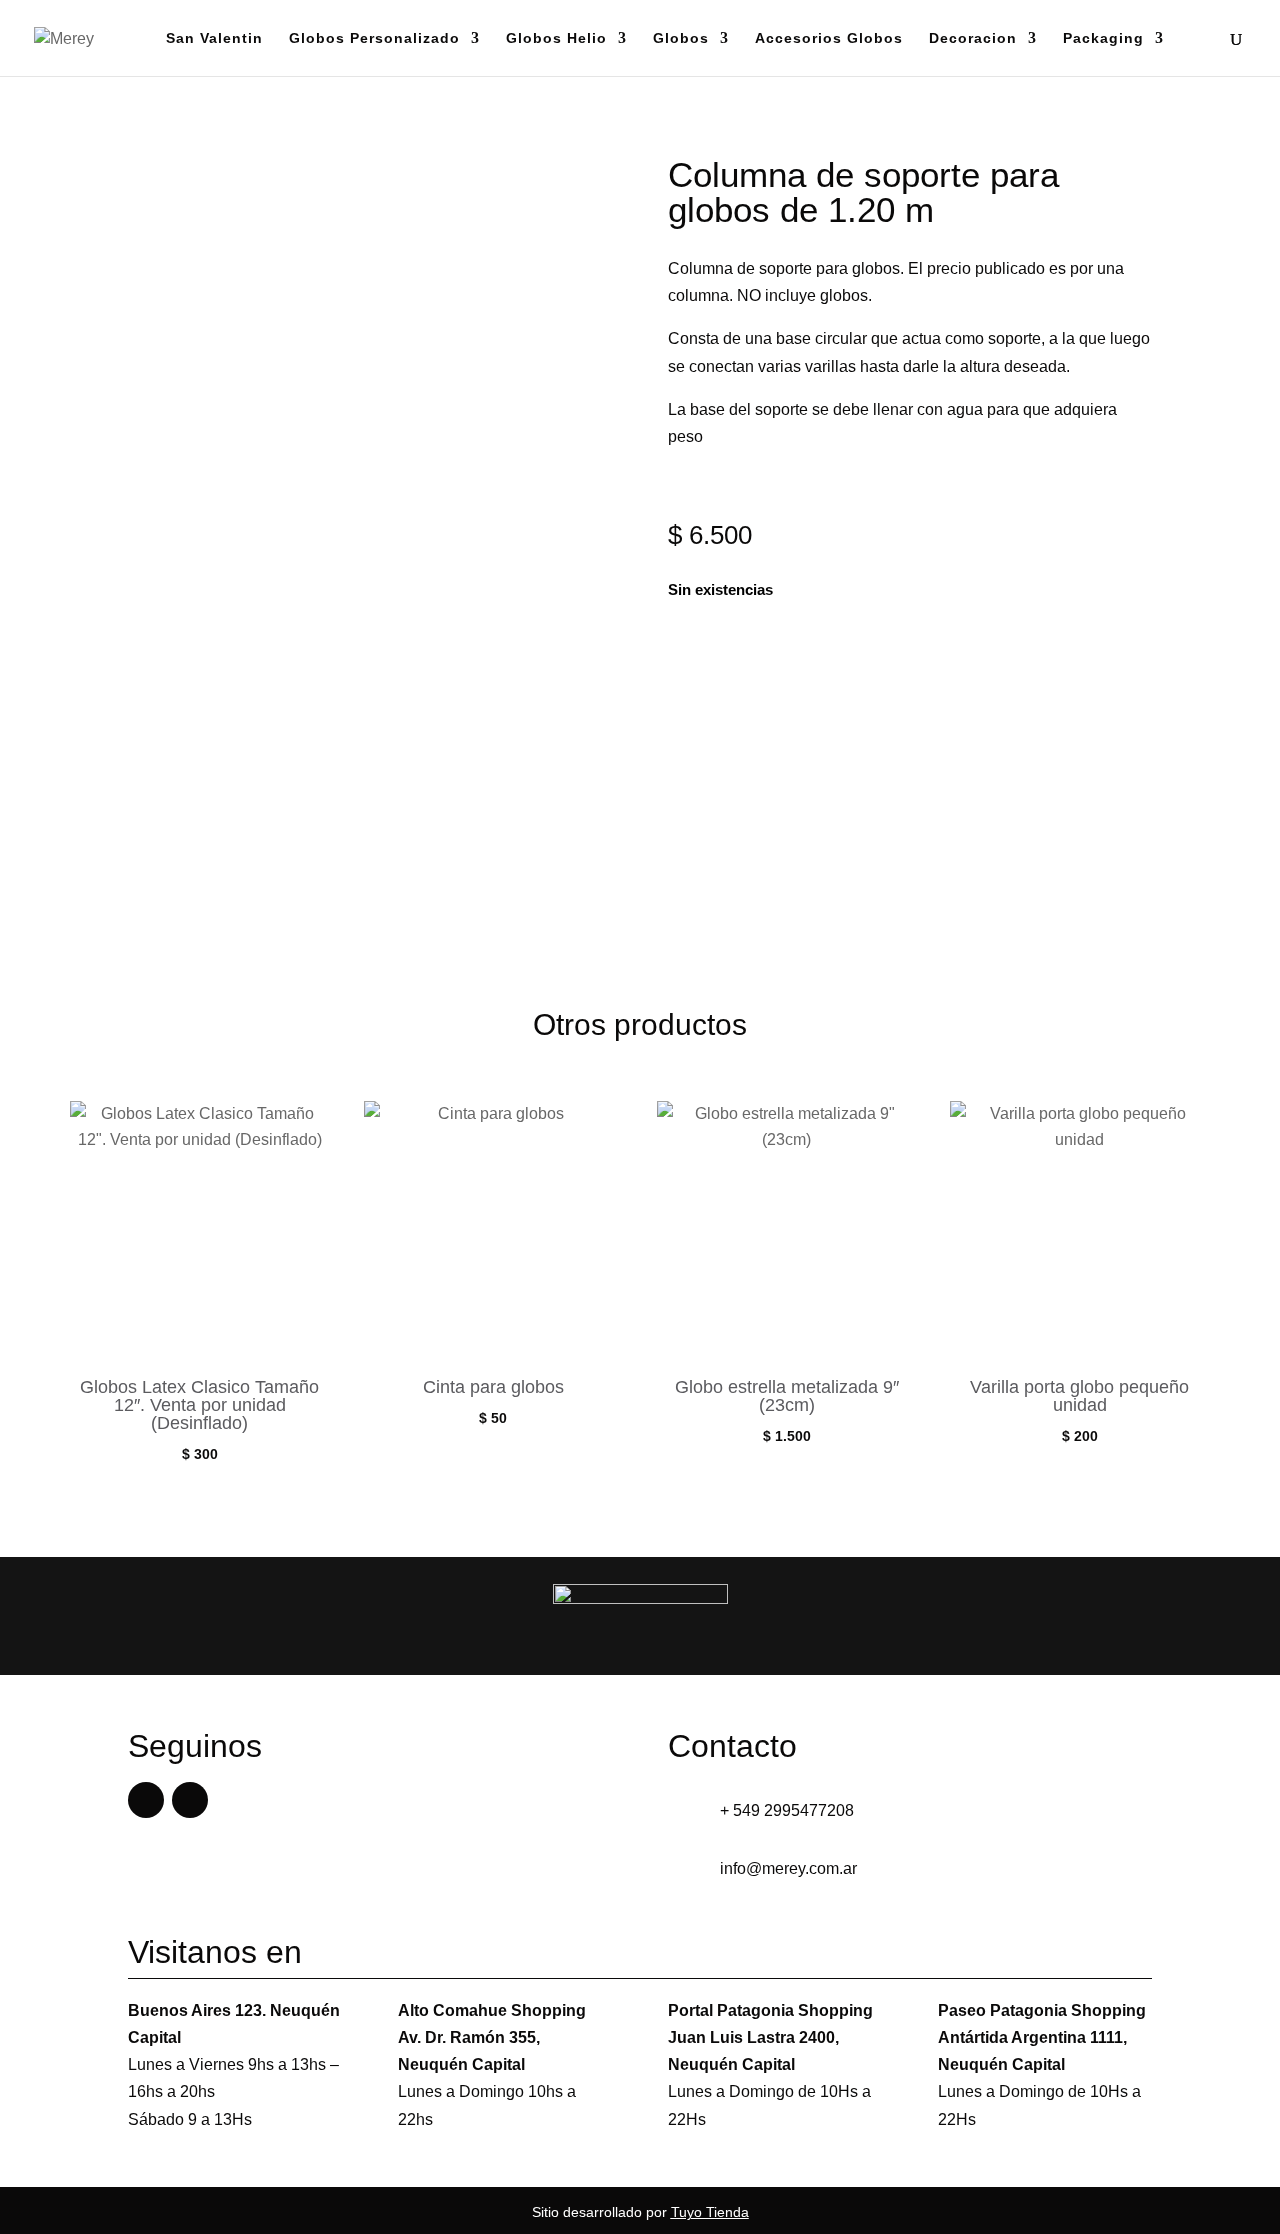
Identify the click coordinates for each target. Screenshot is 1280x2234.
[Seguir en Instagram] (190, 1800)
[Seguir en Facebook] (146, 1800)
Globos (681, 38)
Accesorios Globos (829, 38)
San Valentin (214, 38)
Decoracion (973, 38)
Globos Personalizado (374, 38)
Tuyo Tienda (710, 2212)
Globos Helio (556, 38)
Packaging (1103, 38)
